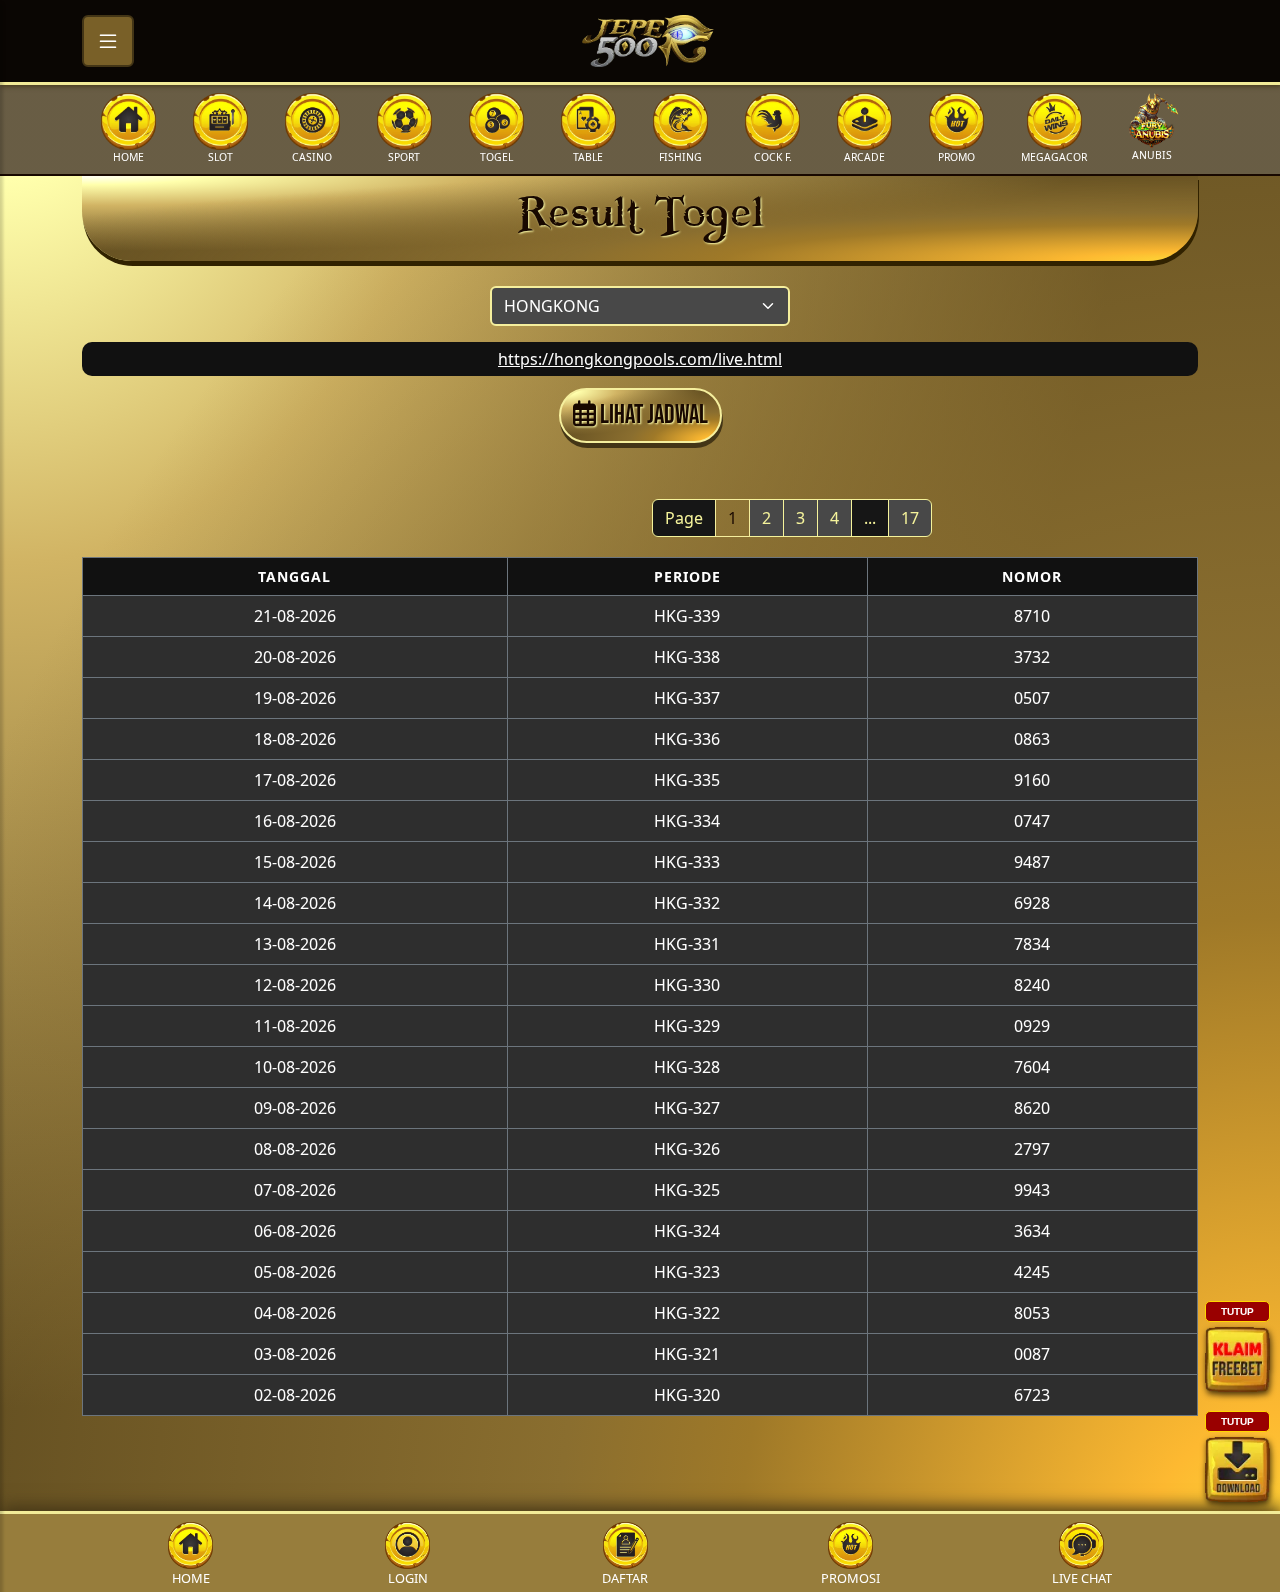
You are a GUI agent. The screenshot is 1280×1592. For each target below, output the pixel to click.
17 (910, 518)
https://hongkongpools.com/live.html (640, 359)
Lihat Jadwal (652, 415)
